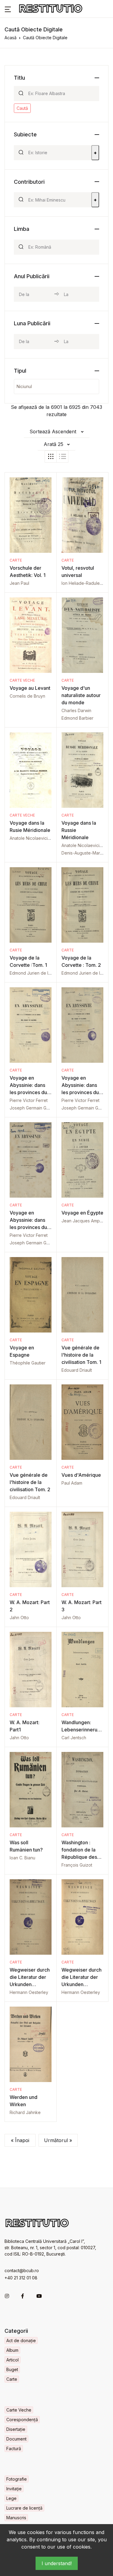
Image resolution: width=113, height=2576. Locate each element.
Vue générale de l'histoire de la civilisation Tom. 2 (30, 1482)
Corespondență (22, 2420)
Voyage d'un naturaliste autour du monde (81, 695)
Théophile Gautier (28, 1363)
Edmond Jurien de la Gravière (39, 973)
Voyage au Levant (30, 688)
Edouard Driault (77, 1370)
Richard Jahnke (25, 2112)
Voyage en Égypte (82, 1213)
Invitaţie (14, 2489)
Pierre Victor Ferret (29, 1100)
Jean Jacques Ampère (84, 1221)
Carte (16, 560)
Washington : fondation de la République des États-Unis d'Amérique (79, 1857)
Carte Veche (22, 680)
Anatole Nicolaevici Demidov (38, 838)
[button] (8, 9)
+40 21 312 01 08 (21, 2278)
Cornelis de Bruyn (27, 696)
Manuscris (16, 2518)
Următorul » (58, 2140)
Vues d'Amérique (81, 1475)
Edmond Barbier (77, 718)
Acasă (11, 38)
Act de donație (21, 2340)
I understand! (57, 2563)
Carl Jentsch (74, 1738)
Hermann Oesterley (29, 1992)
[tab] (51, 457)
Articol (13, 2360)
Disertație (16, 2429)
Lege (11, 2498)
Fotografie (17, 2479)
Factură (14, 2449)
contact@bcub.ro (22, 2270)
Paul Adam (72, 1483)
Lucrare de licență (24, 2508)
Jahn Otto (19, 1618)
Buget (12, 2369)
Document (16, 2439)
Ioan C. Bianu (22, 1858)
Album (12, 2350)
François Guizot (77, 1865)
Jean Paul (19, 583)
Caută (22, 108)
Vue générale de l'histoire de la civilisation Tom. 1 (81, 1355)
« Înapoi (20, 2140)
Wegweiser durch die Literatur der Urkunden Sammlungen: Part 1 (82, 1984)
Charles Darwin (76, 710)
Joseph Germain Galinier (34, 1108)
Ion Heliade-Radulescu (84, 583)
